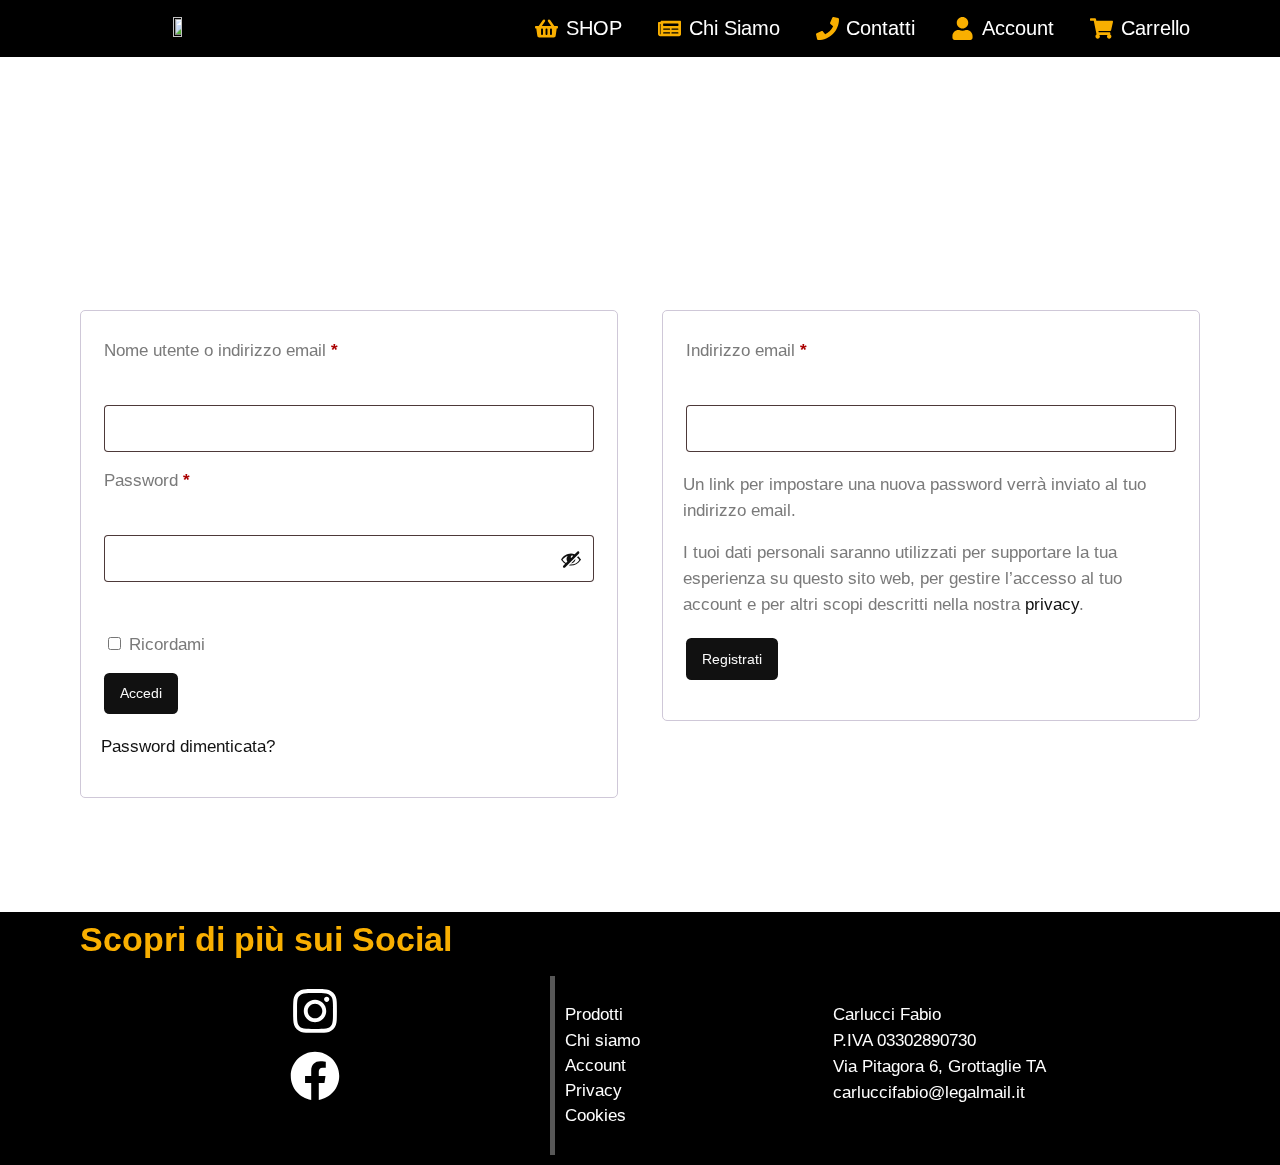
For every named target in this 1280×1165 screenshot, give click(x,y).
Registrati (732, 659)
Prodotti (594, 1014)
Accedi (141, 693)
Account (595, 1065)
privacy (1052, 604)
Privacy (593, 1090)
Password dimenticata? (188, 746)
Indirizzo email (781, 347)
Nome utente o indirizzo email (255, 347)
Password (181, 477)
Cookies (595, 1115)
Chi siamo (602, 1040)
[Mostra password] (571, 559)
